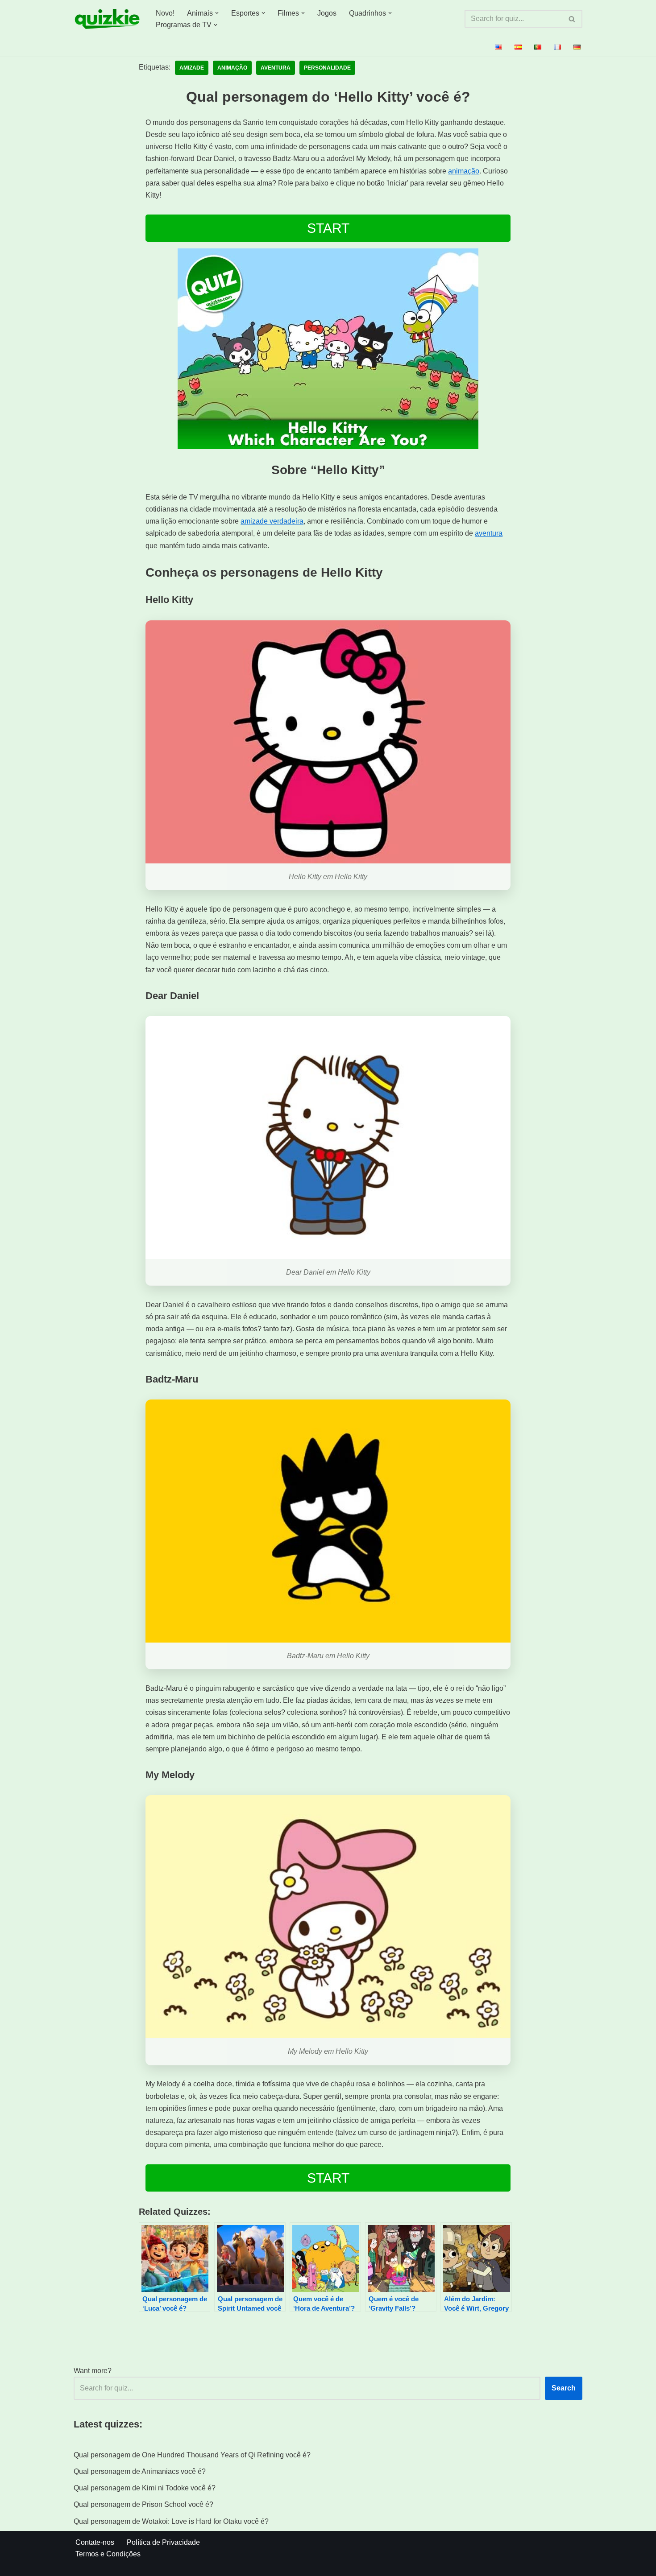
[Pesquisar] (572, 19)
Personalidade (327, 68)
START (328, 228)
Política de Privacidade (163, 2542)
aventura (489, 533)
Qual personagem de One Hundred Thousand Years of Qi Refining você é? (192, 2455)
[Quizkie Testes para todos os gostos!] (107, 19)
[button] (217, 13)
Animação (232, 68)
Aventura (276, 68)
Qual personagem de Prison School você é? (143, 2504)
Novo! (165, 13)
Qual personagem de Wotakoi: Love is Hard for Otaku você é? (171, 2521)
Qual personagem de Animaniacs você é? (140, 2471)
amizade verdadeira (272, 521)
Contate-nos (95, 2542)
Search (564, 2388)
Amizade (192, 68)
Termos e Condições (108, 2554)
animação (464, 171)
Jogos (327, 13)
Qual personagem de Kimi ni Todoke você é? (145, 2488)
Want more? (93, 2371)
